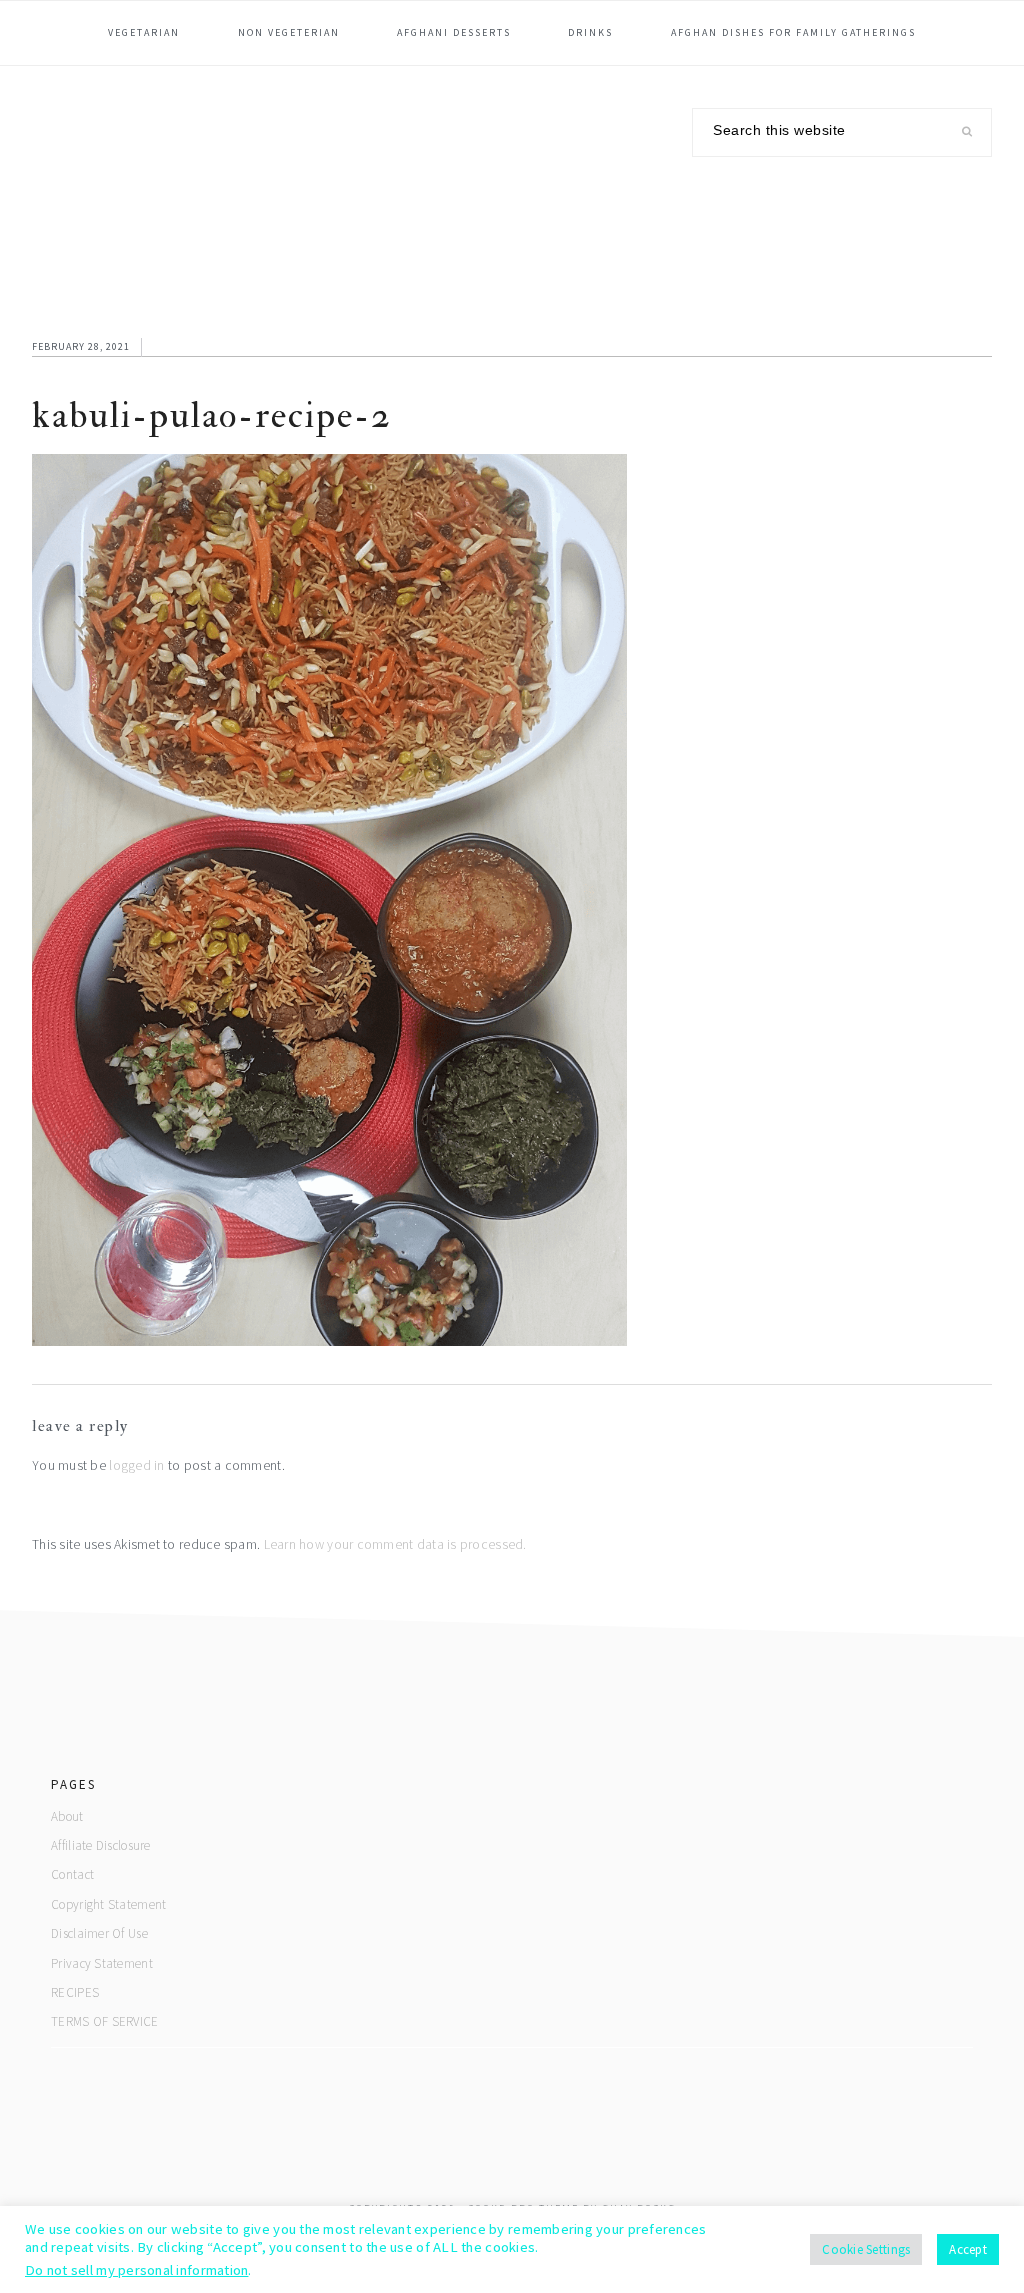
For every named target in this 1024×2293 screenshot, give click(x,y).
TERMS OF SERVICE (104, 2021)
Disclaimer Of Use (99, 1933)
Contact (72, 1874)
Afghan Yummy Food (182, 172)
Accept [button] (968, 2249)
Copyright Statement (108, 1904)
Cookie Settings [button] (866, 2249)
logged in (136, 1465)
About (67, 1816)
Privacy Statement (102, 1963)
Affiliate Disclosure (100, 1845)
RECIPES (75, 1992)
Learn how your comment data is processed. (395, 1544)
